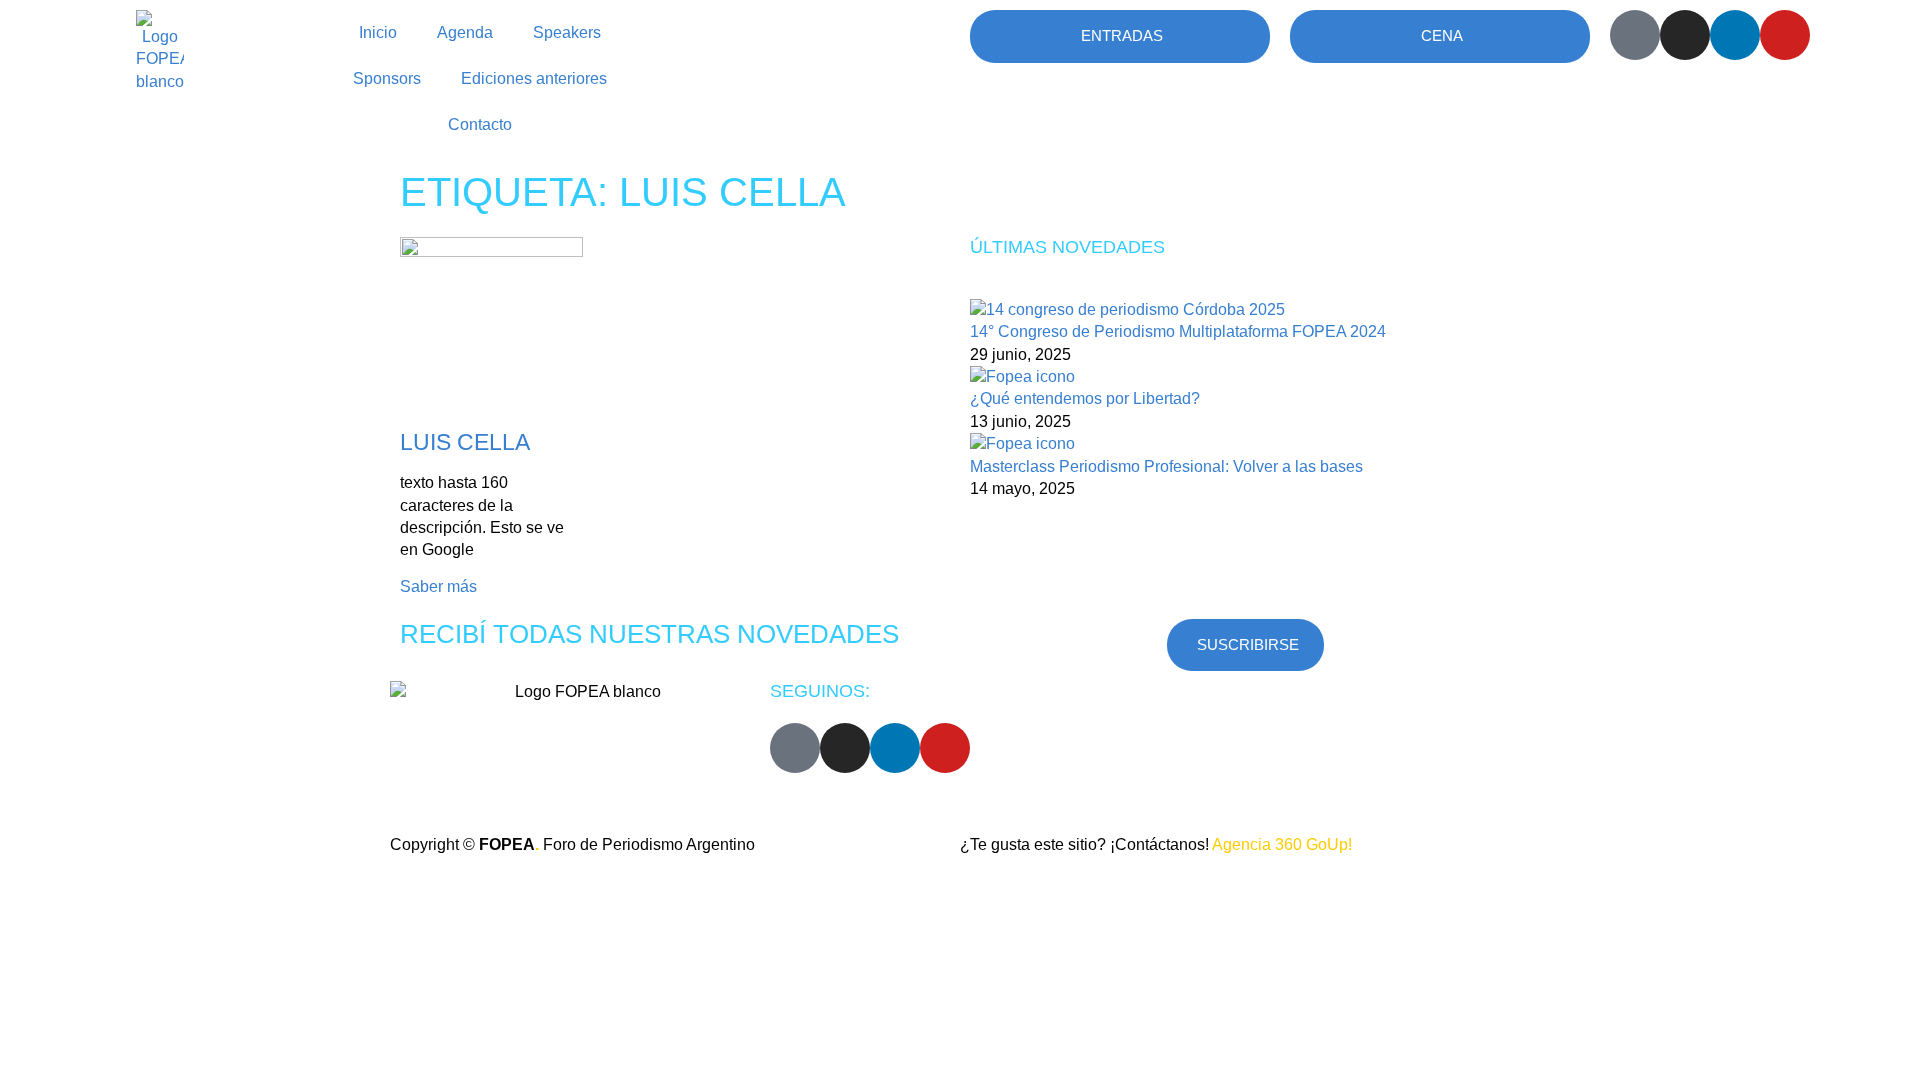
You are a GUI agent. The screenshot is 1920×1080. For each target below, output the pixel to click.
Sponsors (387, 78)
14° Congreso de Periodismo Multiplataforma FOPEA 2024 (1178, 331)
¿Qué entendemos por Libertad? (1085, 398)
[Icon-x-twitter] (1635, 35)
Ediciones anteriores (534, 78)
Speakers (567, 32)
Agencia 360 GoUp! (1282, 844)
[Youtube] (1785, 35)
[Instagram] (1685, 35)
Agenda (465, 32)
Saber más (438, 586)
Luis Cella (465, 442)
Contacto (480, 124)
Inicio (378, 32)
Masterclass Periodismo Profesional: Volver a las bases (1166, 466)
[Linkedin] (1735, 35)
